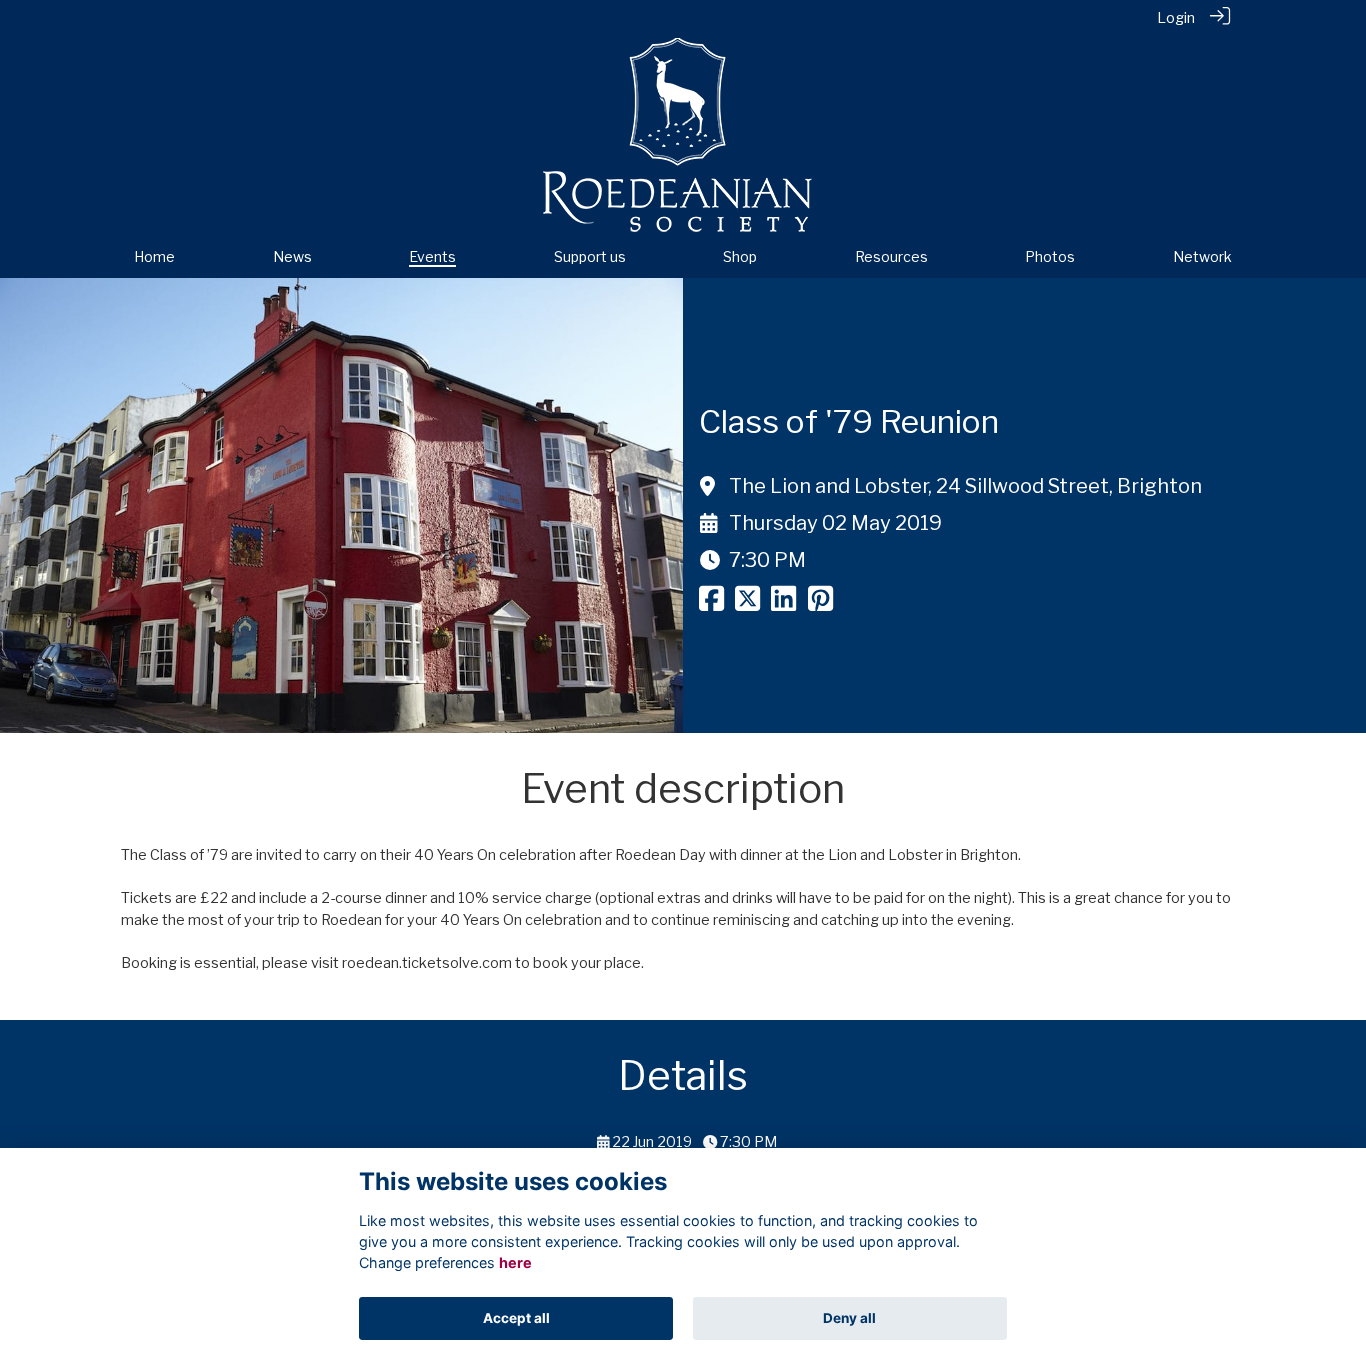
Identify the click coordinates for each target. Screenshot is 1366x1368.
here (515, 1262)
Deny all (849, 1318)
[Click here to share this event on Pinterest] (820, 604)
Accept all (516, 1318)
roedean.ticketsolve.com (427, 963)
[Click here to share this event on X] (747, 604)
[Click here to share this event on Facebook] (711, 604)
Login (1176, 18)
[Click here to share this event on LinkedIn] (783, 604)
